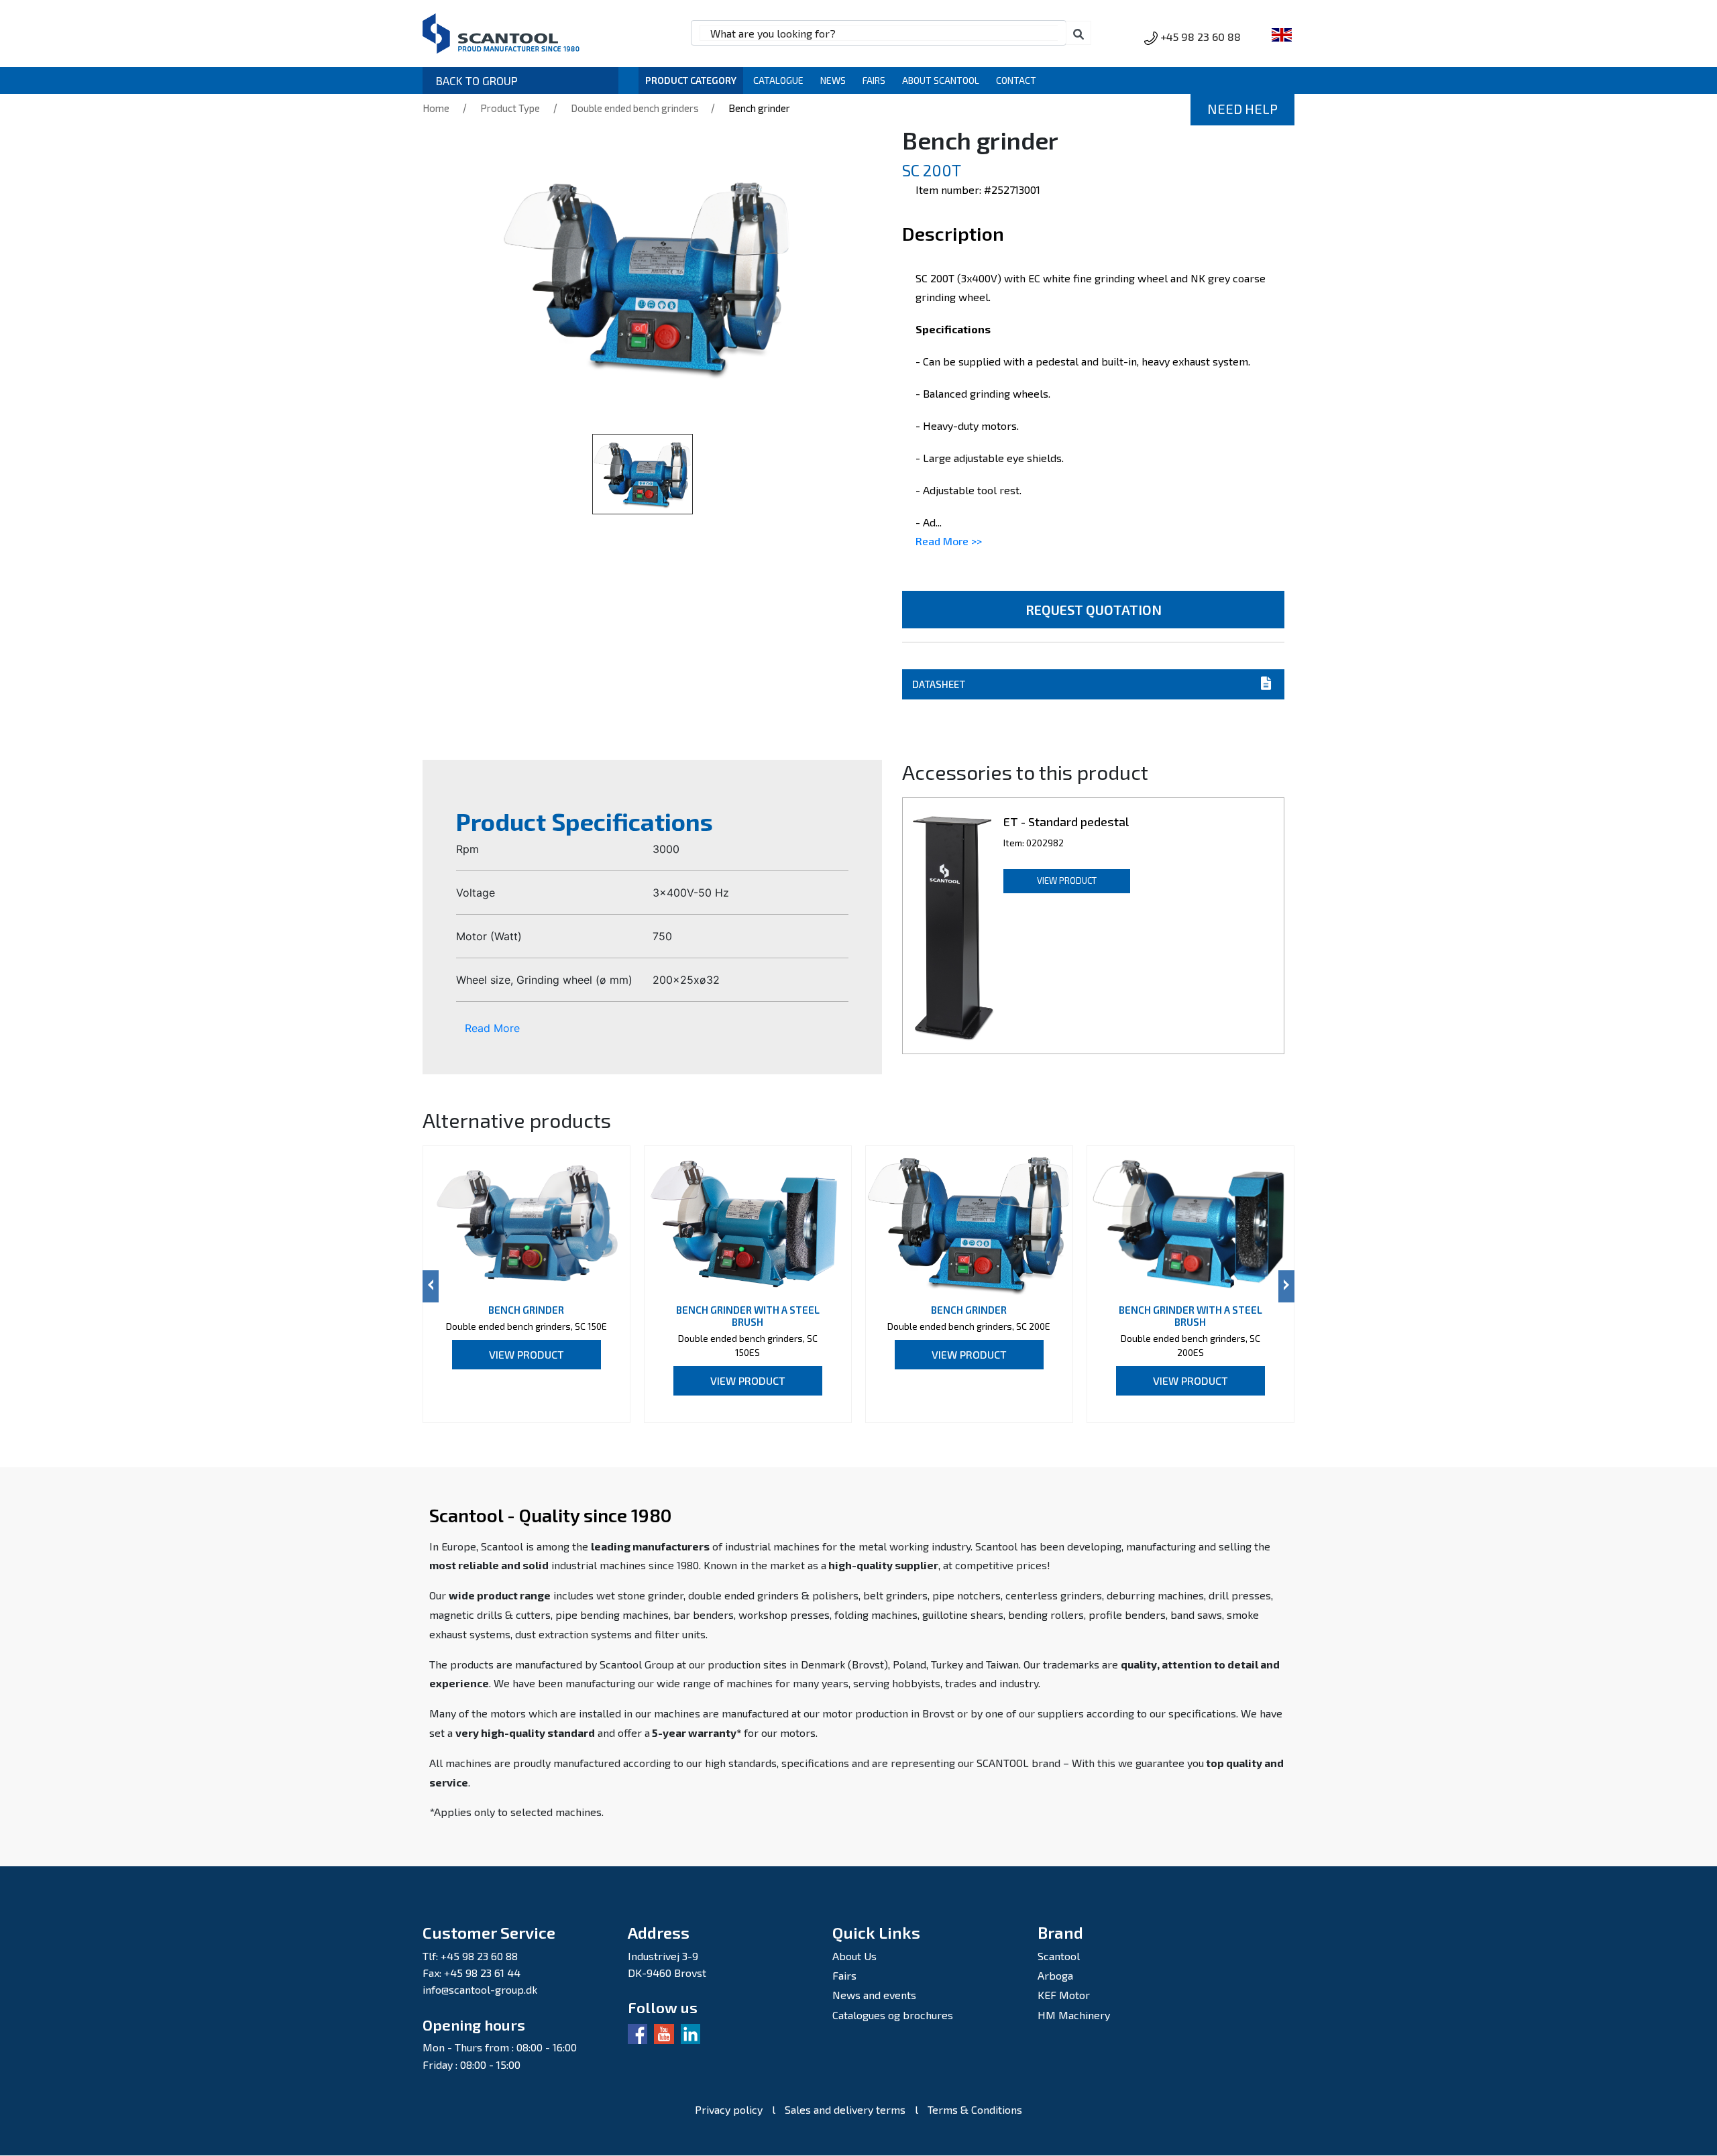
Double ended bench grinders (636, 108)
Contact (1016, 80)
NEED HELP (1242, 109)
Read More (492, 1028)
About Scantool (941, 80)
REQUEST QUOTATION (1094, 610)
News (833, 80)
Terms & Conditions (975, 2109)
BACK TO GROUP (477, 80)
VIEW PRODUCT (1067, 881)
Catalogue (778, 80)
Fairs (874, 80)
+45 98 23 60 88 (1201, 37)
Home (436, 108)
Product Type (510, 108)
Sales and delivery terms (845, 2109)
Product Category (691, 80)
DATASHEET (939, 684)
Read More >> (949, 541)
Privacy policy (729, 2109)
